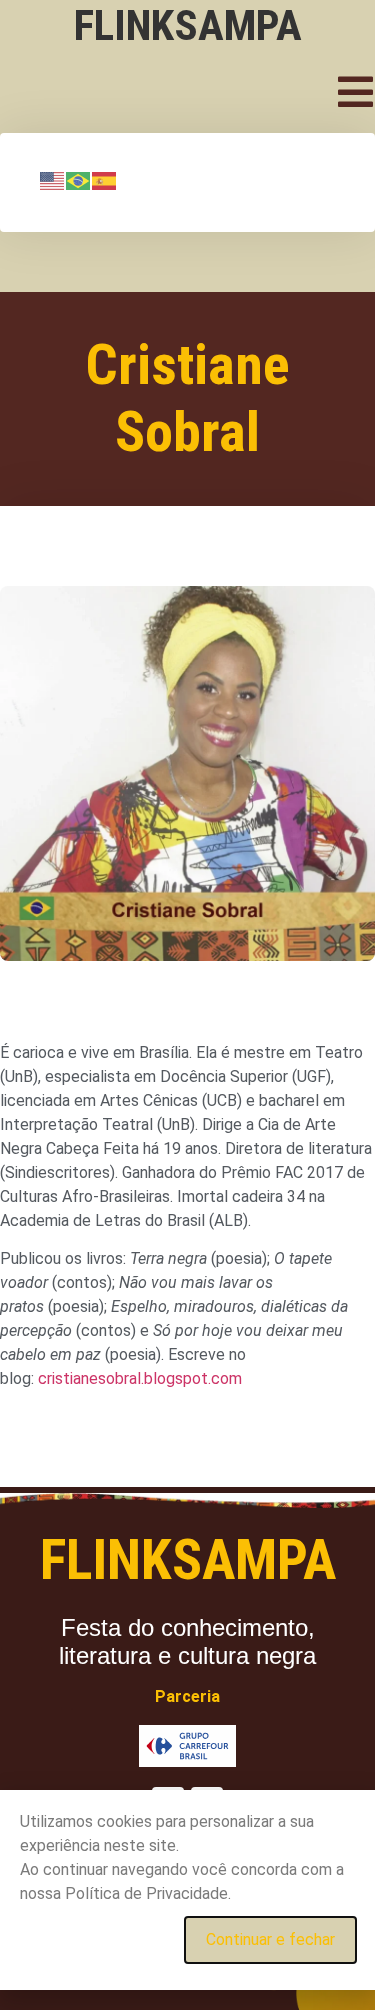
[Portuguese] (79, 180)
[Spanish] (105, 180)
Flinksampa (188, 25)
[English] (53, 180)
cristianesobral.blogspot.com (140, 1378)
